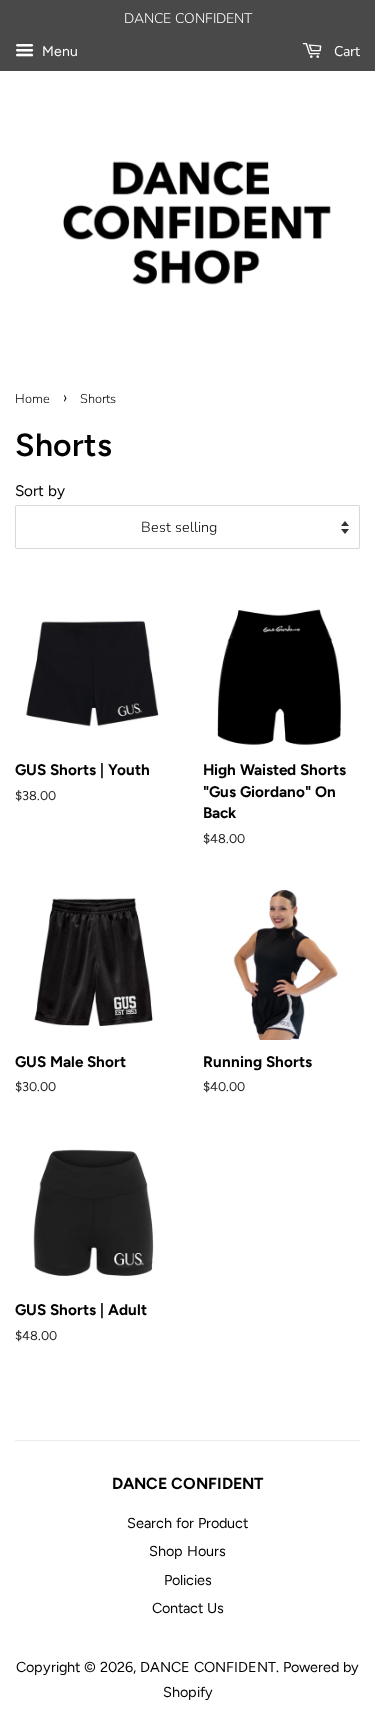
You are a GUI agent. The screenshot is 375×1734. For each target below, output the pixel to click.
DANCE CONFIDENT (208, 1667)
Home (32, 399)
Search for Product (187, 1523)
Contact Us (188, 1608)
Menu (58, 51)
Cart (345, 51)
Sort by (40, 490)
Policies (188, 1580)
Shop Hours (187, 1551)
